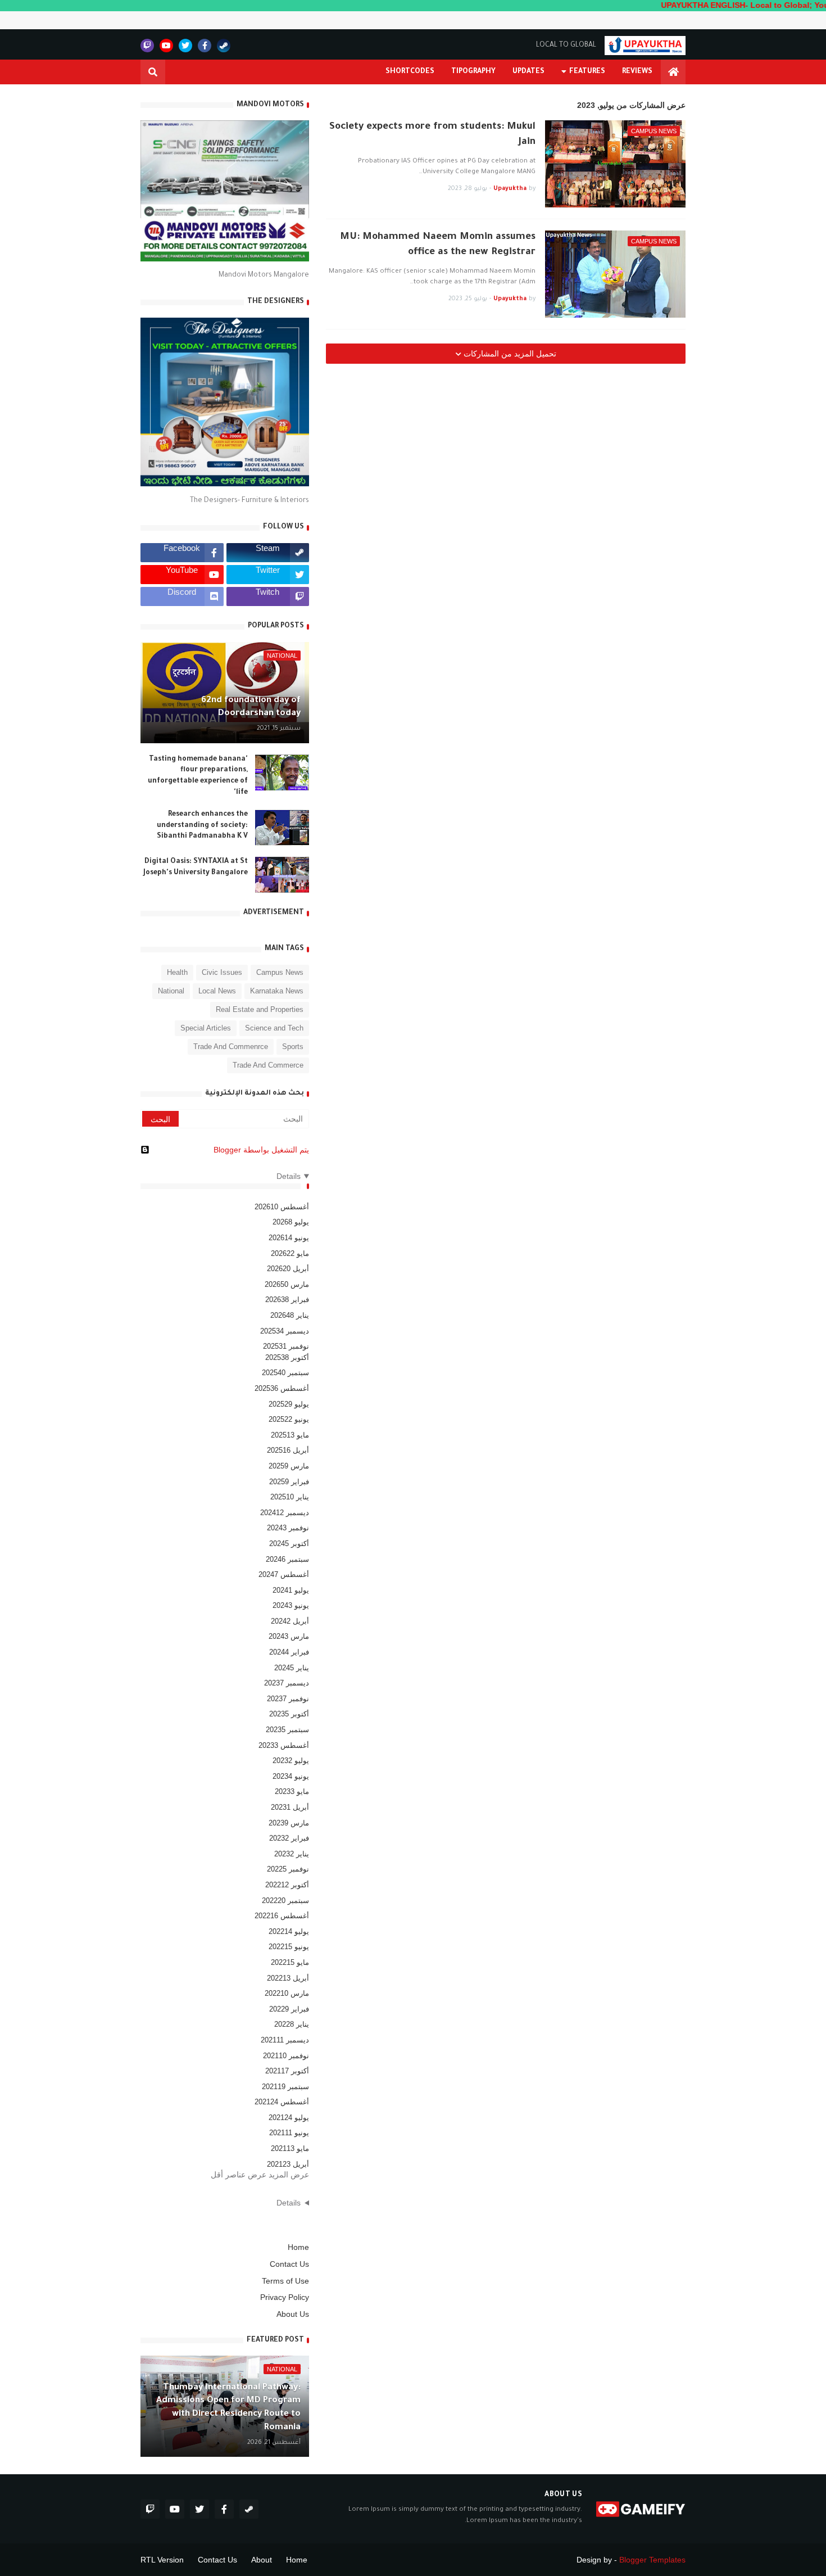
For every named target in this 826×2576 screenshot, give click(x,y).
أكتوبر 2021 (287, 2071)
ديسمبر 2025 (285, 1331)
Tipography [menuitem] (473, 72)
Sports (293, 1047)
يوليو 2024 (291, 1590)
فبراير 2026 (287, 1300)
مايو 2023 (292, 1791)
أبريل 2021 (288, 2164)
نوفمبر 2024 (288, 1528)
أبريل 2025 (288, 1450)
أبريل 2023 (290, 1807)
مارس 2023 (289, 1823)
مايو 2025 (290, 1435)
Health (177, 972)
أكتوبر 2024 (289, 1544)
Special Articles (206, 1028)
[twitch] (147, 46)
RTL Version (162, 2560)
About (262, 2560)
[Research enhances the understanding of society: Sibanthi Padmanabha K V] (282, 828)
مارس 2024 (289, 1636)
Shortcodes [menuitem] (410, 72)
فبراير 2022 (289, 2009)
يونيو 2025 (289, 1419)
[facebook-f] (205, 46)
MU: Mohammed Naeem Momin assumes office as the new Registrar (438, 245)
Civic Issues (222, 972)
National (171, 991)
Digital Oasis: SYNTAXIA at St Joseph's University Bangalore (196, 867)
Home (298, 2247)
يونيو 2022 (289, 1947)
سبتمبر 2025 (285, 1373)
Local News (217, 991)
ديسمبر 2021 (285, 2040)
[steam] (224, 46)
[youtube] (166, 46)
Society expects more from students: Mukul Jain (432, 135)
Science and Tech (274, 1028)
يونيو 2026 (289, 1238)
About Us (293, 2314)
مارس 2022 (287, 1993)
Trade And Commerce (268, 1065)
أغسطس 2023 (284, 1745)
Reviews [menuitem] (637, 72)
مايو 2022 (290, 1962)
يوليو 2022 (289, 1931)
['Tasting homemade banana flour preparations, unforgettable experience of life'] (282, 772)
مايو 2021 (290, 2148)
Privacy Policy (285, 2297)
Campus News (280, 972)
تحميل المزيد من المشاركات (509, 354)
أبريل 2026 (288, 1269)
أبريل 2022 (288, 1978)
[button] (153, 72)
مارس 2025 (289, 1466)
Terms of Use (285, 2281)
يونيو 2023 (291, 1776)
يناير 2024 (292, 1668)
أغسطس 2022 (282, 1916)
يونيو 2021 (289, 2133)
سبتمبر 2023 (287, 1730)
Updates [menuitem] (528, 72)
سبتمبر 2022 (285, 1901)
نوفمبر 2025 (286, 1346)
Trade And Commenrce (231, 1047)
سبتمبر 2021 (285, 2087)
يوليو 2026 (291, 1222)
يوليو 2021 (289, 2118)
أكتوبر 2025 (287, 1357)
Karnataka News (277, 991)
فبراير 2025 (289, 1482)
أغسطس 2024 (284, 1574)
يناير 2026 (290, 1315)
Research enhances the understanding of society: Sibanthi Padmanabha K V (202, 826)
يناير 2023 (292, 1854)
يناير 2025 (290, 1497)
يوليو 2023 (291, 1761)
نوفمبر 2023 (288, 1699)
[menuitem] (673, 72)
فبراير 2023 (289, 1838)
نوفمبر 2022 (288, 1869)
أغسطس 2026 (282, 1207)
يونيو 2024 (291, 1605)
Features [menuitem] (587, 72)
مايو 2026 (290, 1253)
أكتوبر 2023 (289, 1714)
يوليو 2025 (289, 1404)
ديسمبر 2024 (285, 1513)
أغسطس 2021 (282, 2102)
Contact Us (289, 2264)
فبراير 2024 (289, 1652)
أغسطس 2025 (282, 1388)
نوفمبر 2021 (286, 2056)
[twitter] (185, 46)
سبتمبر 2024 (287, 1559)
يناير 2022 (292, 2024)
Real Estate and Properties (260, 1009)
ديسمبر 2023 (287, 1683)
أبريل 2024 (290, 1621)
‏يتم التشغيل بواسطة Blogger (261, 1150)
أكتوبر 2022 (287, 1885)
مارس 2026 (287, 1284)
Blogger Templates (652, 2560)
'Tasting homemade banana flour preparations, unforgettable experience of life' (198, 776)
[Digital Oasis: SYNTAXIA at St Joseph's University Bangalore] (282, 875)
